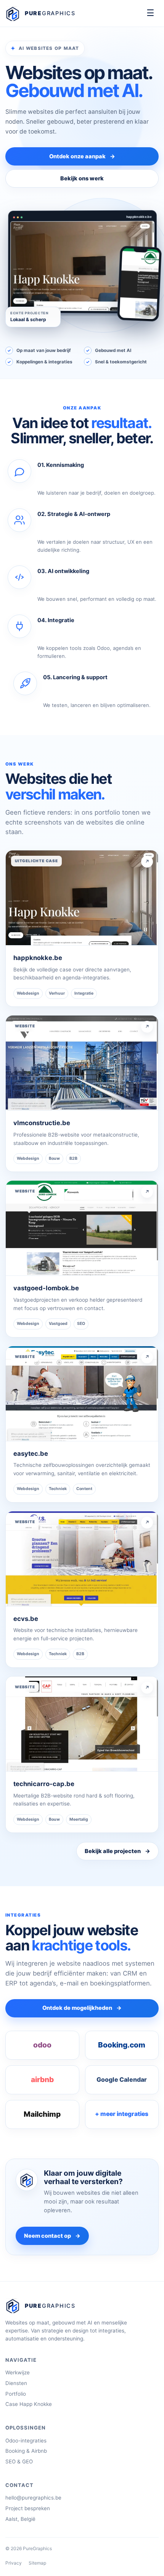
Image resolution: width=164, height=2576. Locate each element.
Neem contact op (52, 2236)
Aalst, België (20, 2519)
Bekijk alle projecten (117, 1851)
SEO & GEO (19, 2461)
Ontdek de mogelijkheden (82, 2008)
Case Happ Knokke (29, 2404)
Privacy (14, 2563)
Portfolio (16, 2394)
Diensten (16, 2383)
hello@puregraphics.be (33, 2498)
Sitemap (37, 2563)
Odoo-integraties (26, 2441)
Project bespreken (28, 2508)
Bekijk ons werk (82, 178)
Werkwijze (18, 2372)
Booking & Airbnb (26, 2451)
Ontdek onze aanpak (82, 156)
